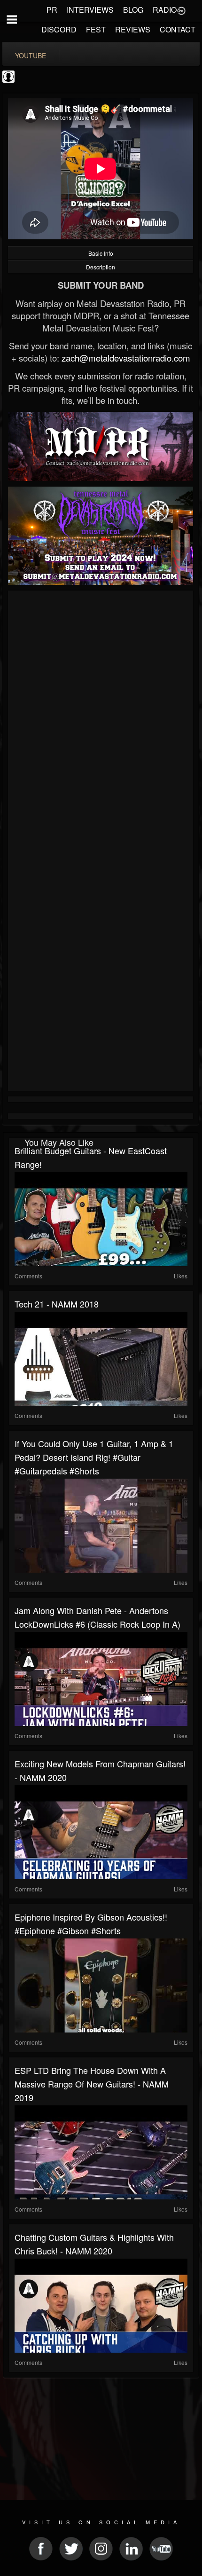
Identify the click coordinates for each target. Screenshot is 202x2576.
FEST (96, 29)
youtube (31, 55)
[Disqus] (101, 719)
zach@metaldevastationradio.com (126, 358)
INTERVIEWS (90, 10)
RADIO (165, 10)
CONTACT (178, 29)
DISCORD (59, 29)
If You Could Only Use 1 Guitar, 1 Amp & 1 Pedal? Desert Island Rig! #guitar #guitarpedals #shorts (94, 1457)
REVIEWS (133, 29)
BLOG (133, 10)
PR (52, 10)
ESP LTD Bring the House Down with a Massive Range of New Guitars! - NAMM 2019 (92, 2084)
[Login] (181, 10)
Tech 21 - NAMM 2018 (57, 1304)
